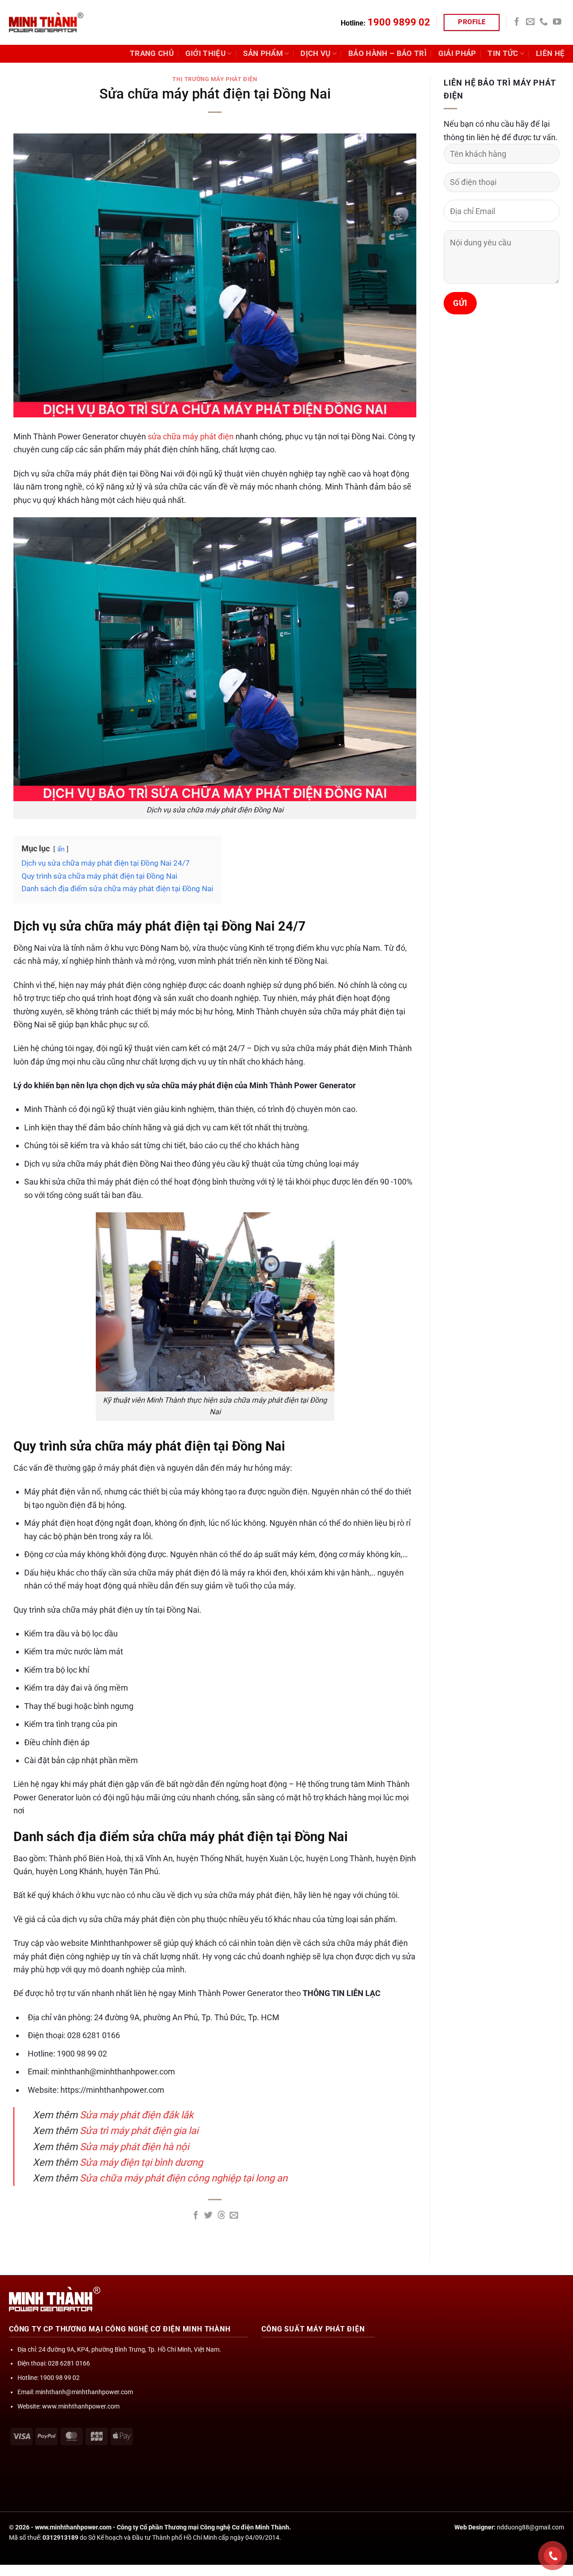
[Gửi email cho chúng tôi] (530, 22)
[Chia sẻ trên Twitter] (208, 2216)
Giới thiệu (205, 54)
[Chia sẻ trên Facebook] (196, 2216)
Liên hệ (550, 54)
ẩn (61, 849)
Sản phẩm (263, 54)
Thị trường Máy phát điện (215, 79)
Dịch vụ (315, 54)
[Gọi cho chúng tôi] (544, 22)
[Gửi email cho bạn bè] (234, 2216)
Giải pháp (457, 54)
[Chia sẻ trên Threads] (221, 2216)
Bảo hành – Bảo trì (387, 54)
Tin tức (503, 54)
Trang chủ (152, 54)
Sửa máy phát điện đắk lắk (137, 2115)
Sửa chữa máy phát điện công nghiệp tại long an (184, 2178)
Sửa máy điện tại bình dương (141, 2162)
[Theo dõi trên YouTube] (557, 22)
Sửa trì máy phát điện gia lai (139, 2131)
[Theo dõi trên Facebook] (517, 22)
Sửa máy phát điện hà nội (134, 2147)
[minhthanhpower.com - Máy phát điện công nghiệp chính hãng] (46, 22)
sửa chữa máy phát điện (191, 436)
